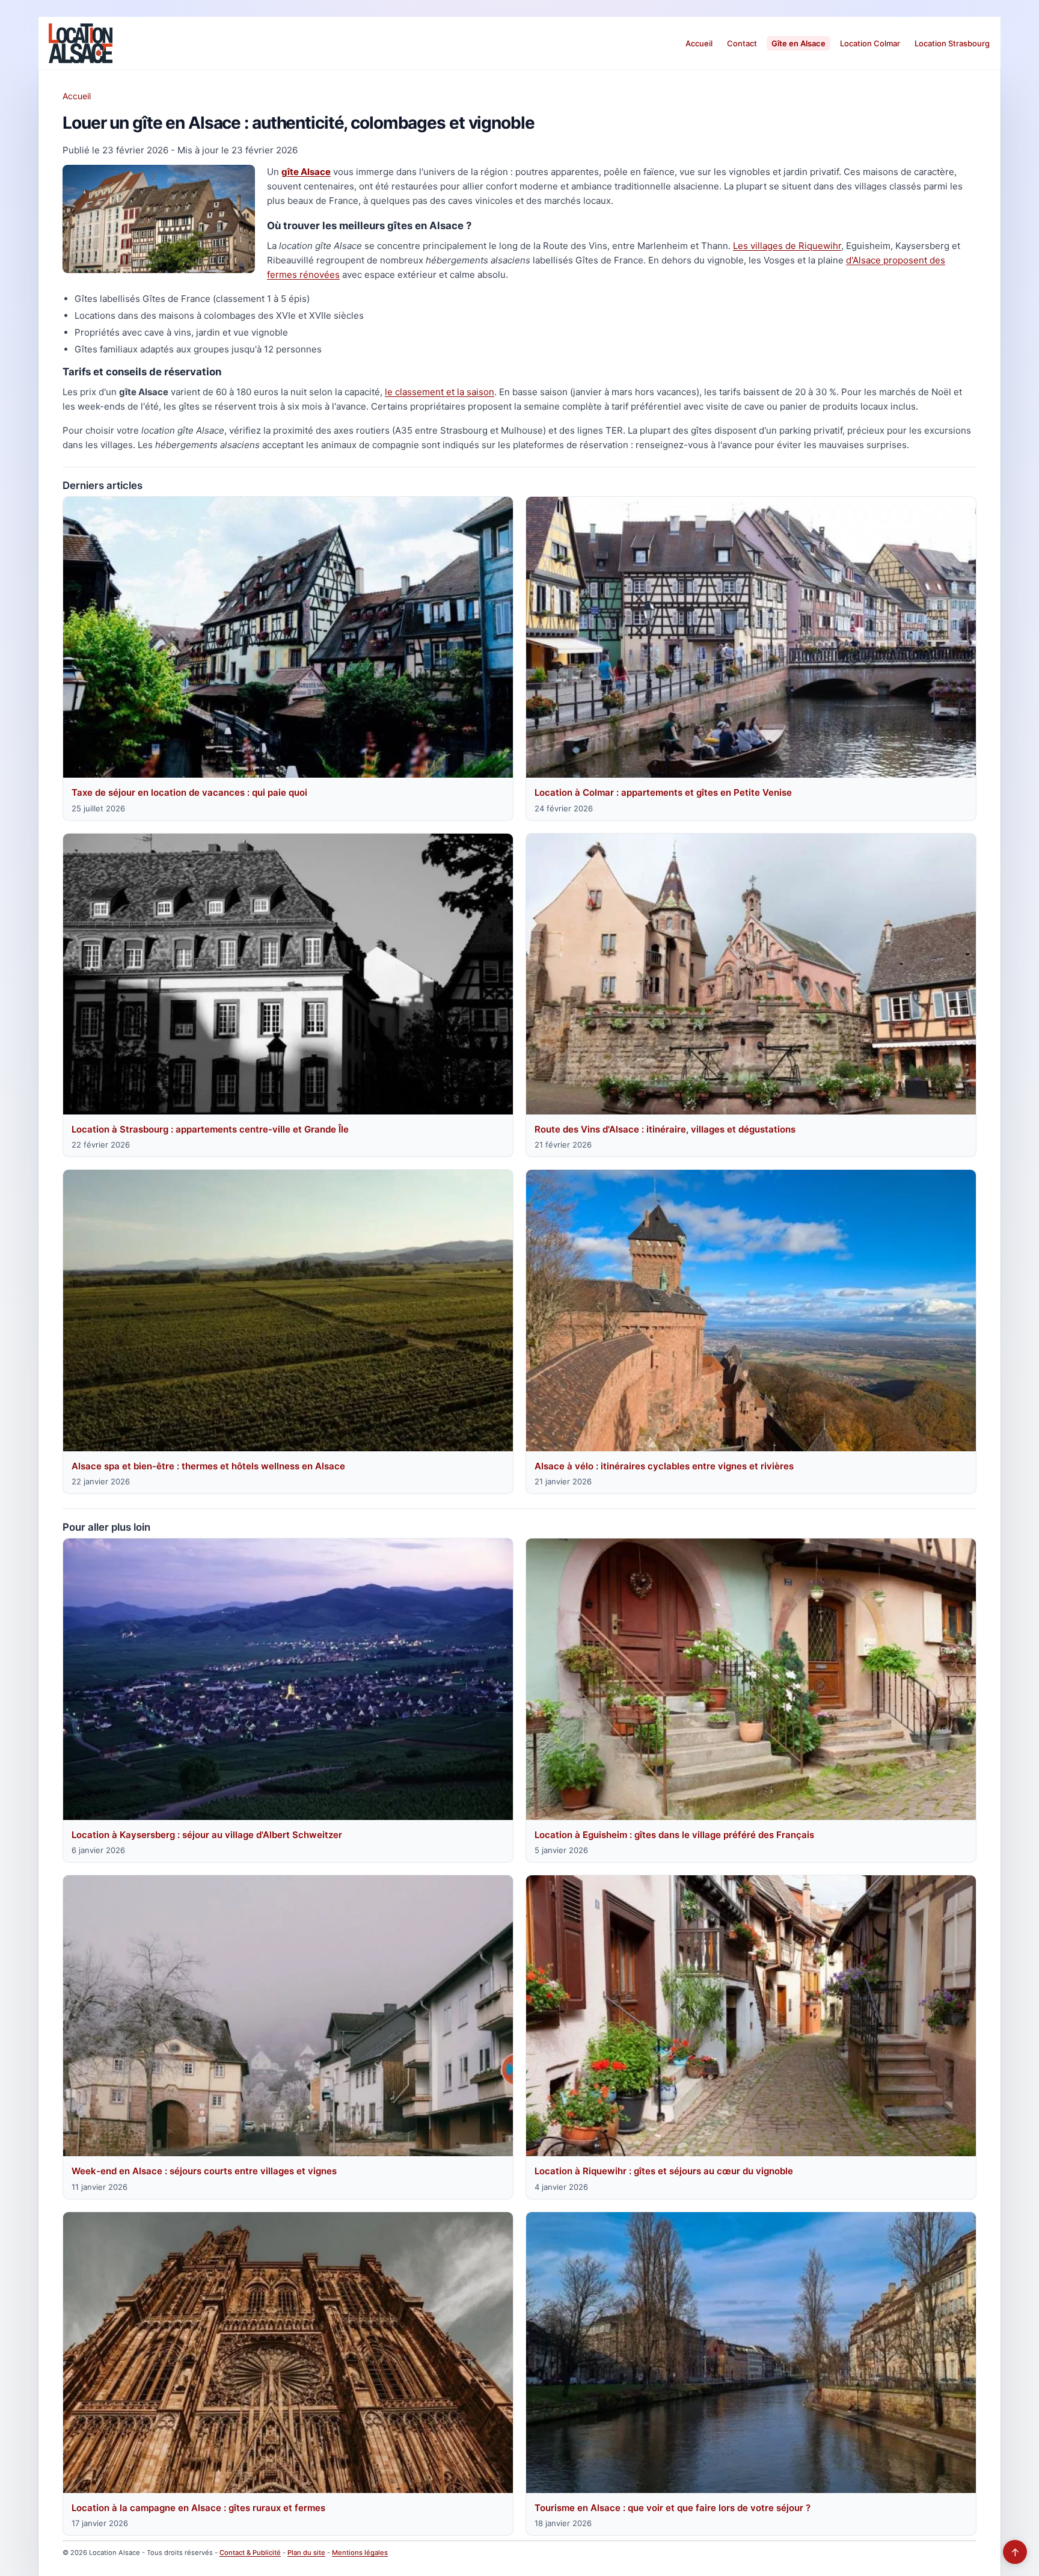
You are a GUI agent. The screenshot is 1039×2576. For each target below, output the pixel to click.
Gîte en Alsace (798, 43)
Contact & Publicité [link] (250, 2553)
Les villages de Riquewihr (787, 246)
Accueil (699, 43)
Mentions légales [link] (360, 2553)
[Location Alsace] (81, 43)
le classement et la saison (440, 392)
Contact (742, 43)
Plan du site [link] (306, 2553)
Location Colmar (870, 43)
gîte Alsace (306, 172)
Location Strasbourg (952, 43)
